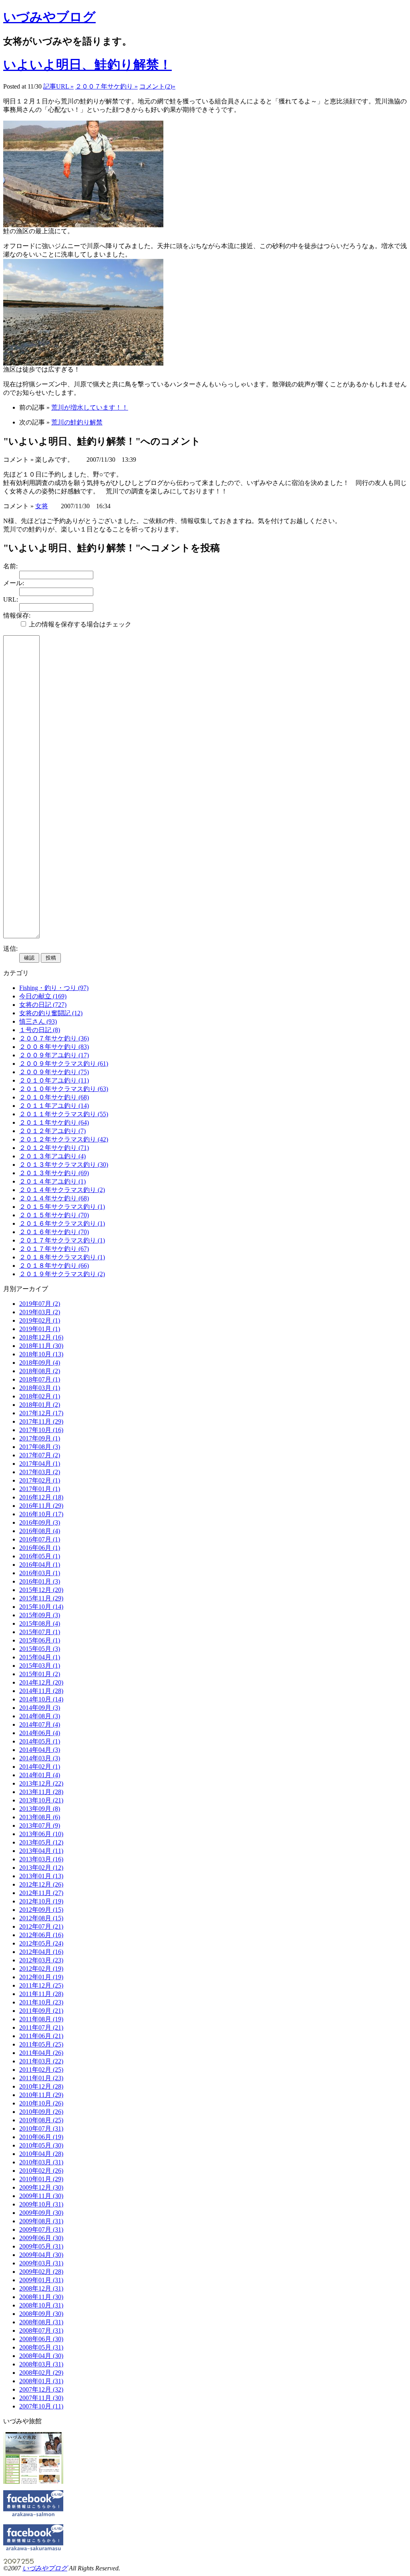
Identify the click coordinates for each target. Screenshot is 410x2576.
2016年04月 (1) (40, 1565)
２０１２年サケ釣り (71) (54, 1148)
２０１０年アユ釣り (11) (54, 1080)
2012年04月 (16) (41, 1952)
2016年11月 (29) (41, 1506)
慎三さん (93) (38, 1021)
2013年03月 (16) (41, 1859)
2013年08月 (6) (40, 1817)
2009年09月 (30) (41, 2213)
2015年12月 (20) (41, 1590)
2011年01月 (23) (41, 2078)
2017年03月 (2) (40, 1472)
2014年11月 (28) (41, 1691)
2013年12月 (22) (41, 1783)
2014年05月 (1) (40, 1741)
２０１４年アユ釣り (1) (52, 1181)
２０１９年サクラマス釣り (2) (62, 1274)
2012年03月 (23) (41, 1960)
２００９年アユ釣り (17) (54, 1055)
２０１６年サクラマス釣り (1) (62, 1223)
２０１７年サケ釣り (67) (54, 1249)
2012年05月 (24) (41, 1943)
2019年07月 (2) (40, 1304)
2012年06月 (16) (41, 1935)
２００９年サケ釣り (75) (54, 1072)
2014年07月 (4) (40, 1724)
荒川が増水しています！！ (90, 407)
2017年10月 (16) (41, 1430)
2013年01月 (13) (41, 1876)
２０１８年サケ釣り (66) (54, 1266)
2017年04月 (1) (40, 1464)
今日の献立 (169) (43, 996)
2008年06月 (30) (41, 2339)
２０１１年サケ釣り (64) (54, 1122)
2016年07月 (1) (40, 1539)
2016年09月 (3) (40, 1522)
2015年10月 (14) (41, 1607)
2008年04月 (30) (41, 2356)
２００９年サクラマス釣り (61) (64, 1064)
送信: (10, 949)
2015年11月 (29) (41, 1598)
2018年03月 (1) (40, 1388)
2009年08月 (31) (41, 2221)
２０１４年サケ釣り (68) (54, 1198)
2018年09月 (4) (40, 1363)
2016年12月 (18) (41, 1497)
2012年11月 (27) (41, 1893)
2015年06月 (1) (40, 1640)
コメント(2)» (157, 86)
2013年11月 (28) (41, 1792)
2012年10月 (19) (41, 1901)
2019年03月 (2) (40, 1312)
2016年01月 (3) (40, 1581)
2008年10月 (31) (41, 2305)
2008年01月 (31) (41, 2381)
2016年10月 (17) (41, 1514)
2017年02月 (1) (40, 1480)
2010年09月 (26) (41, 2112)
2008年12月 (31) (41, 2288)
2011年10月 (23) (41, 2002)
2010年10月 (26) (41, 2103)
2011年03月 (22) (41, 2061)
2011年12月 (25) (41, 1985)
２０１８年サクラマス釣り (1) (62, 1257)
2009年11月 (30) (41, 2196)
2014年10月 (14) (41, 1699)
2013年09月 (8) (40, 1809)
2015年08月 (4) (40, 1623)
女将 (42, 506)
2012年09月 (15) (41, 1910)
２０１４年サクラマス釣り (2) (62, 1190)
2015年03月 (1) (40, 1666)
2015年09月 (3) (40, 1615)
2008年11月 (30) (41, 2297)
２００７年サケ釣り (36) (54, 1038)
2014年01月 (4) (40, 1775)
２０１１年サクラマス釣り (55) (64, 1114)
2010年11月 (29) (41, 2095)
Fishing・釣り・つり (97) (54, 988)
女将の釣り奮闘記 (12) (51, 1013)
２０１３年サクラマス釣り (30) (64, 1165)
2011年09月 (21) (41, 2011)
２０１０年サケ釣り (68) (54, 1097)
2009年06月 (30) (41, 2238)
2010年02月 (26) (41, 2171)
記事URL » (58, 86)
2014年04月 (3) (40, 1750)
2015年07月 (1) (40, 1632)
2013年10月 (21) (41, 1800)
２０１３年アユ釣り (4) (52, 1156)
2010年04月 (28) (41, 2154)
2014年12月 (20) (41, 1682)
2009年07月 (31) (41, 2230)
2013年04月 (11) (41, 1851)
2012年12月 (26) (41, 1884)
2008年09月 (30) (41, 2314)
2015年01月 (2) (40, 1674)
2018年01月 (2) (40, 1405)
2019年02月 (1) (40, 1320)
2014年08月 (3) (40, 1716)
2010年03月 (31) (41, 2162)
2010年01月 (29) (41, 2179)
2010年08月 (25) (41, 2120)
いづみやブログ (49, 17)
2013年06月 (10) (41, 1834)
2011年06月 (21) (41, 2036)
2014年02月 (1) (40, 1767)
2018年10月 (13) (41, 1354)
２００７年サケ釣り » (107, 86)
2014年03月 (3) (40, 1758)
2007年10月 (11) (41, 2406)
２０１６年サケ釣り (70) (54, 1232)
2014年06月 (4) (40, 1733)
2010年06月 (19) (41, 2137)
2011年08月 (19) (41, 2019)
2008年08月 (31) (41, 2322)
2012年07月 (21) (41, 1926)
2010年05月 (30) (41, 2145)
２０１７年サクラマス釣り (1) (62, 1240)
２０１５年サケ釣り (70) (54, 1215)
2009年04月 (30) (41, 2255)
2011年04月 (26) (41, 2053)
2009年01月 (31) (41, 2280)
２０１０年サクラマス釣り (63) (64, 1089)
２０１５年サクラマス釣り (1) (62, 1207)
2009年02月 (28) (41, 2272)
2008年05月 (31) (41, 2347)
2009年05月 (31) (41, 2246)
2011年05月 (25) (41, 2044)
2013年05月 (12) (41, 1842)
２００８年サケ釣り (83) (54, 1047)
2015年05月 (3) (40, 1649)
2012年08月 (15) (41, 1918)
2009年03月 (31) (41, 2263)
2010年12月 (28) (41, 2086)
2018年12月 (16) (41, 1337)
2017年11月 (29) (41, 1421)
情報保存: (17, 615)
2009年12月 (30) (41, 2187)
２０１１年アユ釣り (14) (54, 1106)
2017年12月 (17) (41, 1413)
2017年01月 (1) (40, 1489)
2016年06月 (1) (40, 1548)
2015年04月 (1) (40, 1657)
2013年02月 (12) (41, 1868)
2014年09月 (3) (40, 1708)
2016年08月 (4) (40, 1531)
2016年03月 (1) (40, 1573)
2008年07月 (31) (41, 2331)
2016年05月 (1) (40, 1556)
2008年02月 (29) (41, 2373)
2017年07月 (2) (40, 1455)
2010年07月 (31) (41, 2128)
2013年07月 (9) (40, 1825)
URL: (11, 599)
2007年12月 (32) (41, 2389)
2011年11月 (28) (41, 1994)
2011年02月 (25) (41, 2070)
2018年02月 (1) (40, 1396)
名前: (10, 566)
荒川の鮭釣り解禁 (77, 422)
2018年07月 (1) (40, 1379)
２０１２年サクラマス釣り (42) (64, 1139)
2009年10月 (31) (41, 2204)
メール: (14, 583)
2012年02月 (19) (41, 1969)
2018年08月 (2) (40, 1371)
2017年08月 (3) (40, 1447)
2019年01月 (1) (40, 1329)
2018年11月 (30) (41, 1346)
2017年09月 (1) (40, 1438)
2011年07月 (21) (41, 2027)
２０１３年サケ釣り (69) (54, 1173)
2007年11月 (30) (41, 2398)
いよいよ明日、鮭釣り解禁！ (87, 65)
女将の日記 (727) (43, 1005)
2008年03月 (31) (41, 2364)
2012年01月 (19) (41, 1977)
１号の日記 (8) (40, 1030)
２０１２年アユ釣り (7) (52, 1131)
